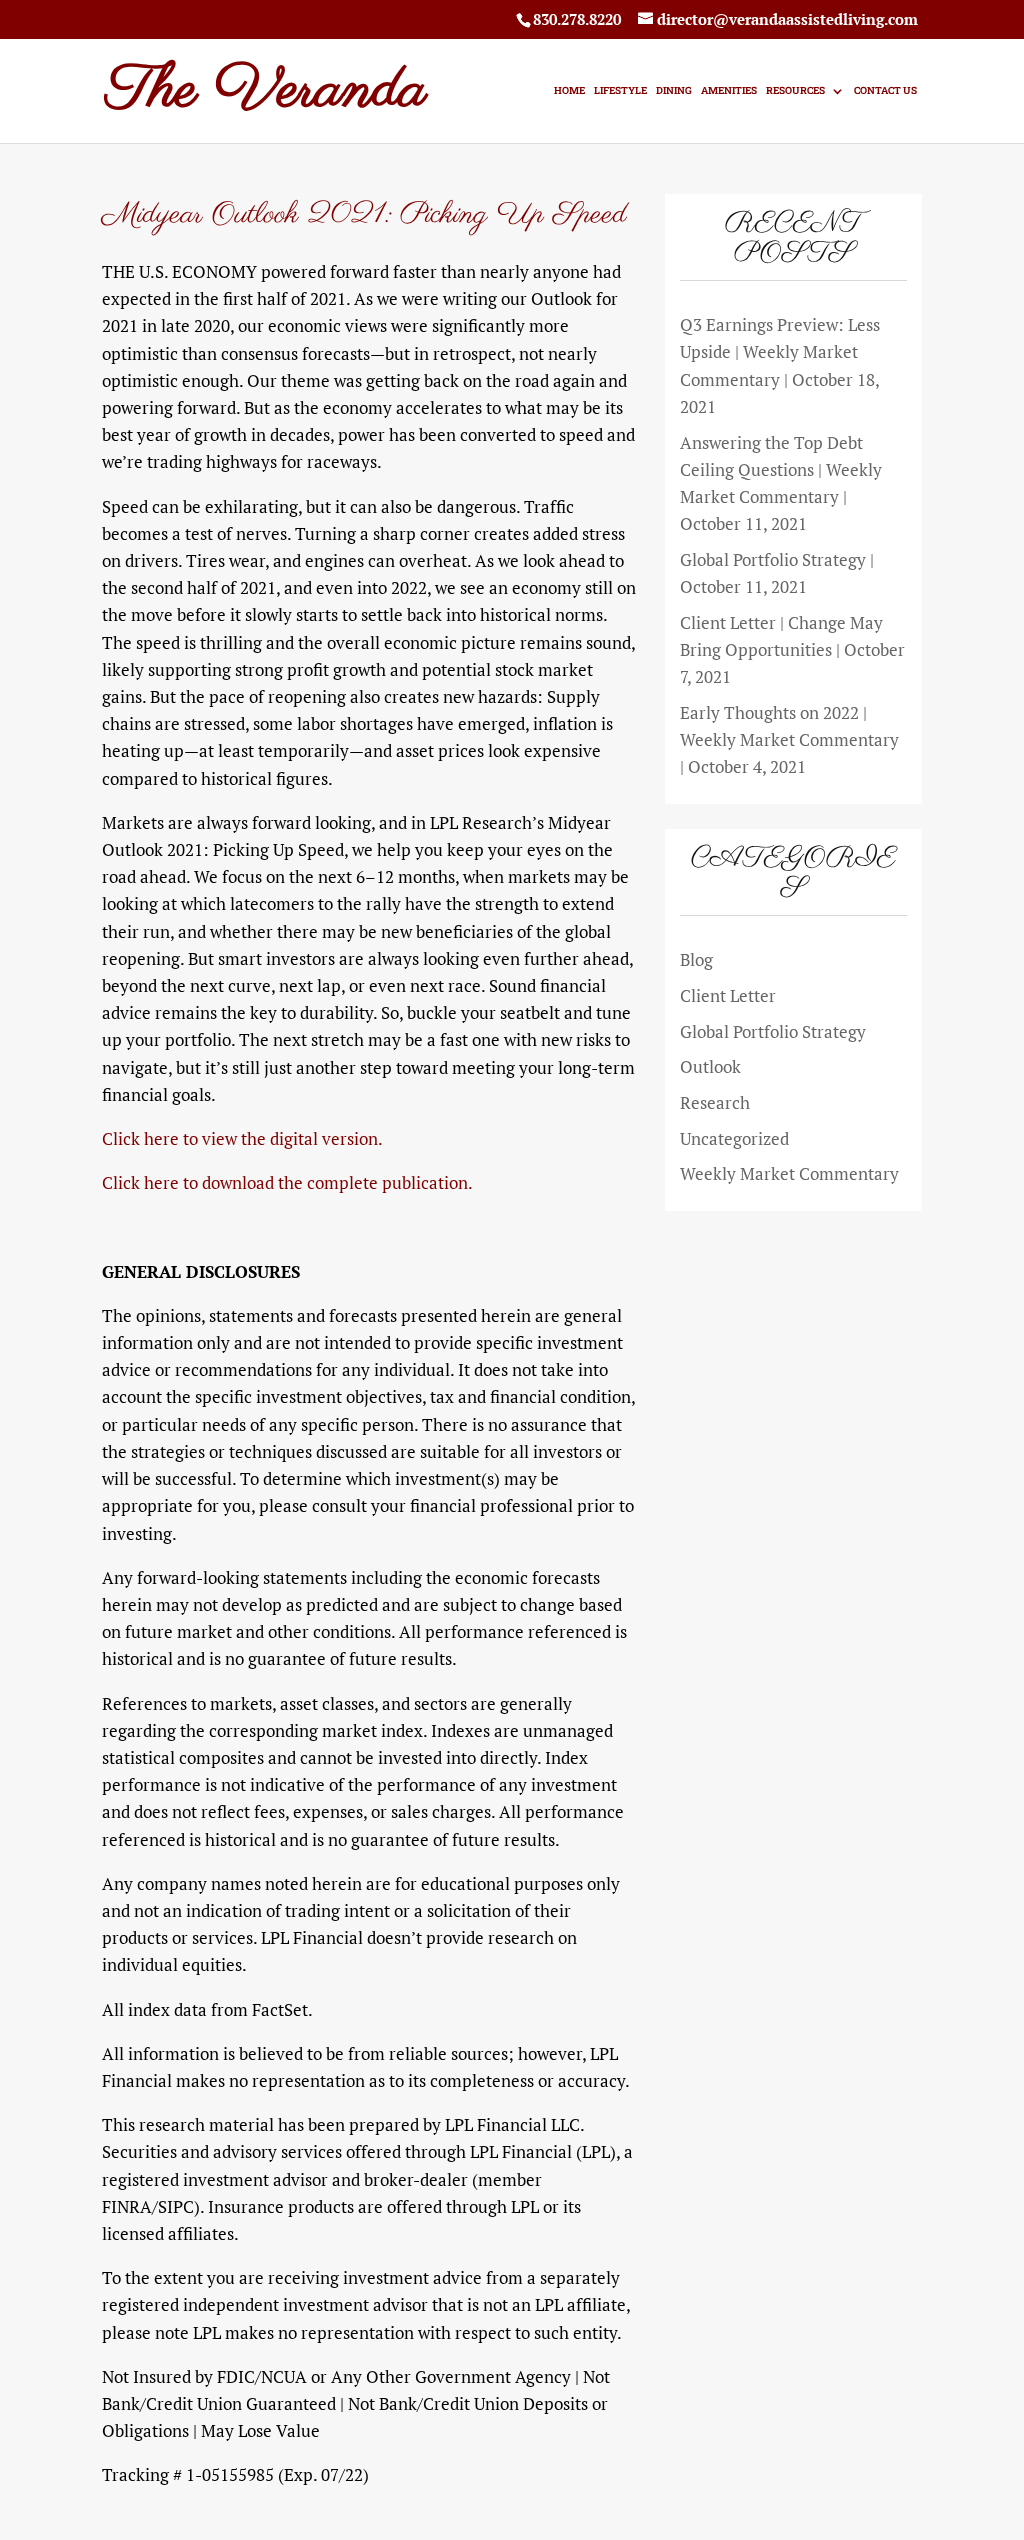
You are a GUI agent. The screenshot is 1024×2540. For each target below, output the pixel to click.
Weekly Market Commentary (789, 1173)
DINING (674, 90)
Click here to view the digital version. (242, 1138)
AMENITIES (729, 90)
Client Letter (728, 995)
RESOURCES (795, 90)
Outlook (710, 1066)
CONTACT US (885, 90)
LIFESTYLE (620, 90)
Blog (696, 959)
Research (715, 1102)
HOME (569, 90)
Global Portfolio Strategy (773, 1031)
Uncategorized (734, 1138)
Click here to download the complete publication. (287, 1182)
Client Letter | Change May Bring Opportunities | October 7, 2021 (792, 649)
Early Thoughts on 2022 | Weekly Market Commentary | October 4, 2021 (789, 739)
